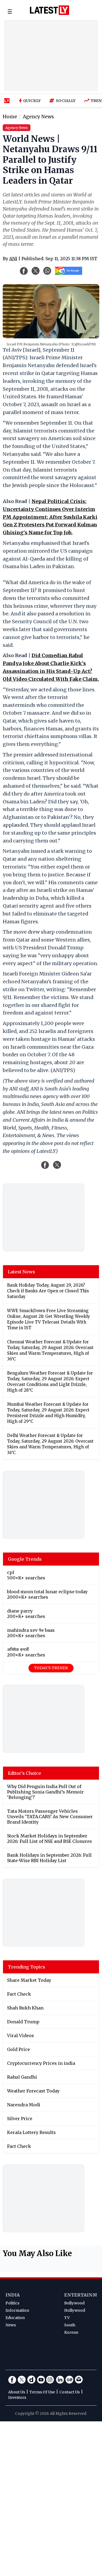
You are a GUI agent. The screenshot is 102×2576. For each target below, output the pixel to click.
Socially (66, 101)
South (70, 2325)
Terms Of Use (42, 2392)
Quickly (32, 101)
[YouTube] (41, 2380)
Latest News (21, 1272)
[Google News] (69, 2380)
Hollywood (75, 2310)
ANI (13, 259)
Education (15, 2318)
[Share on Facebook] (45, 1165)
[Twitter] (22, 2380)
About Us (17, 2392)
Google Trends (25, 1559)
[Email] (79, 2380)
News (11, 2325)
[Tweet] (57, 1165)
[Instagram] (50, 2380)
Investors (17, 2397)
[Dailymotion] (31, 2380)
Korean (71, 2332)
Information (17, 2310)
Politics (12, 2303)
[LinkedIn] (60, 2380)
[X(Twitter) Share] (36, 271)
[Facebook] (12, 2380)
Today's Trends (51, 1668)
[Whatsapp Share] (47, 271)
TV (67, 2318)
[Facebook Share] (24, 271)
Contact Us (69, 2392)
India (13, 2295)
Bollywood (74, 2303)
